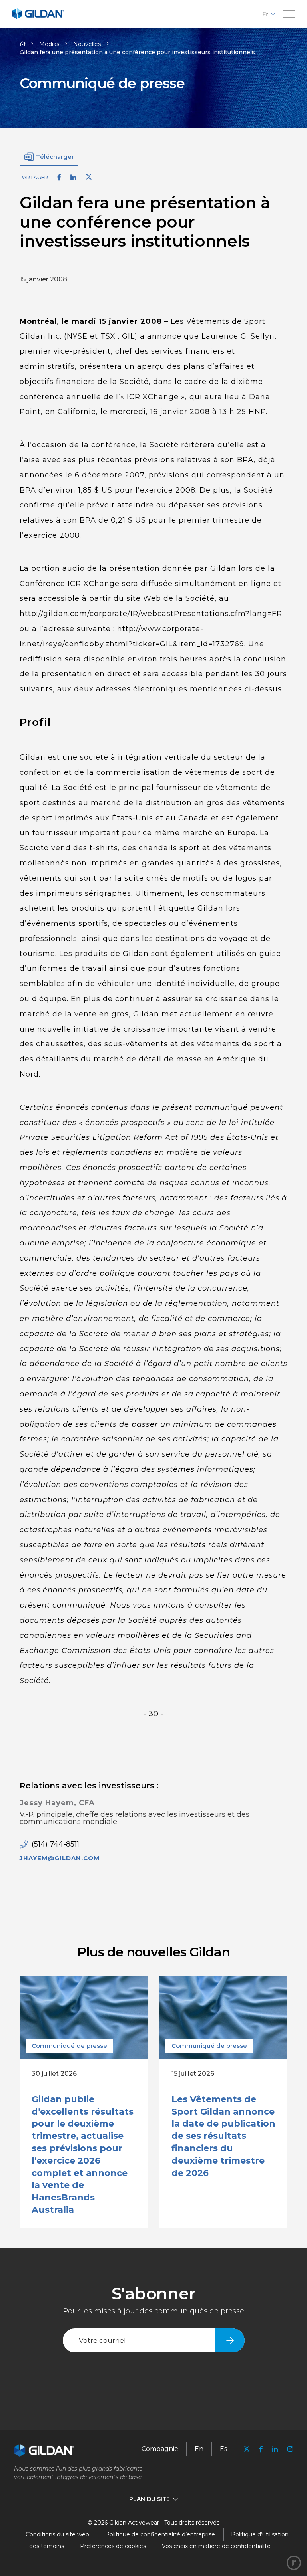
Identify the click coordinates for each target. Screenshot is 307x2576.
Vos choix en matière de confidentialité (216, 2546)
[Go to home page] (38, 18)
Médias (49, 44)
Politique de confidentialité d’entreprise (160, 2534)
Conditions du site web (57, 2534)
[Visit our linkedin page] (275, 2449)
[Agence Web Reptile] (294, 2563)
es (223, 2449)
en (199, 2449)
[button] (289, 14)
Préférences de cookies (113, 2546)
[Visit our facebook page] (261, 2449)
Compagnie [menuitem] (160, 2449)
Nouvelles (87, 44)
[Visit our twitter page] (247, 2450)
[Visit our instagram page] (288, 2449)
